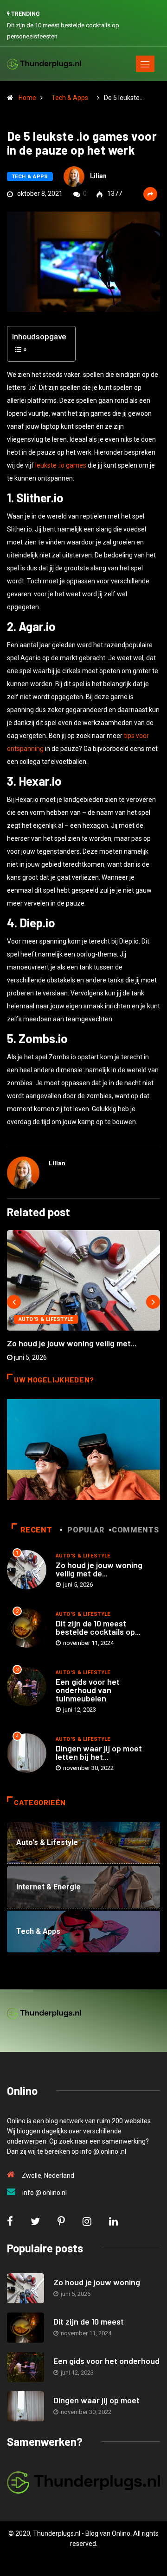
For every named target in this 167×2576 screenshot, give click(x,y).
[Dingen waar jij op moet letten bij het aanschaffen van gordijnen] (26, 2406)
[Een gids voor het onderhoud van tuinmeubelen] (26, 2367)
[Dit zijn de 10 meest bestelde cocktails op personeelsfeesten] (26, 2328)
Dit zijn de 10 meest (89, 2321)
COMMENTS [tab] (135, 1530)
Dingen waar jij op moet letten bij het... (99, 1752)
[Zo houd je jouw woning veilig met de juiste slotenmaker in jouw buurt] (26, 2288)
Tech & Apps (70, 98)
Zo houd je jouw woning (97, 2282)
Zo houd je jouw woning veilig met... (72, 1343)
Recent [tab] (36, 1530)
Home (27, 98)
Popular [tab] (86, 1530)
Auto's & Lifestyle (46, 1319)
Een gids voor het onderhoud (106, 2361)
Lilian (98, 176)
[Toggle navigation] (145, 64)
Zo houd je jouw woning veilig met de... (99, 1569)
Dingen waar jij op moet (96, 2400)
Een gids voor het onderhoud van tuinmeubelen (88, 1690)
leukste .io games (61, 465)
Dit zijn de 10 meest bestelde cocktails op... (98, 1627)
